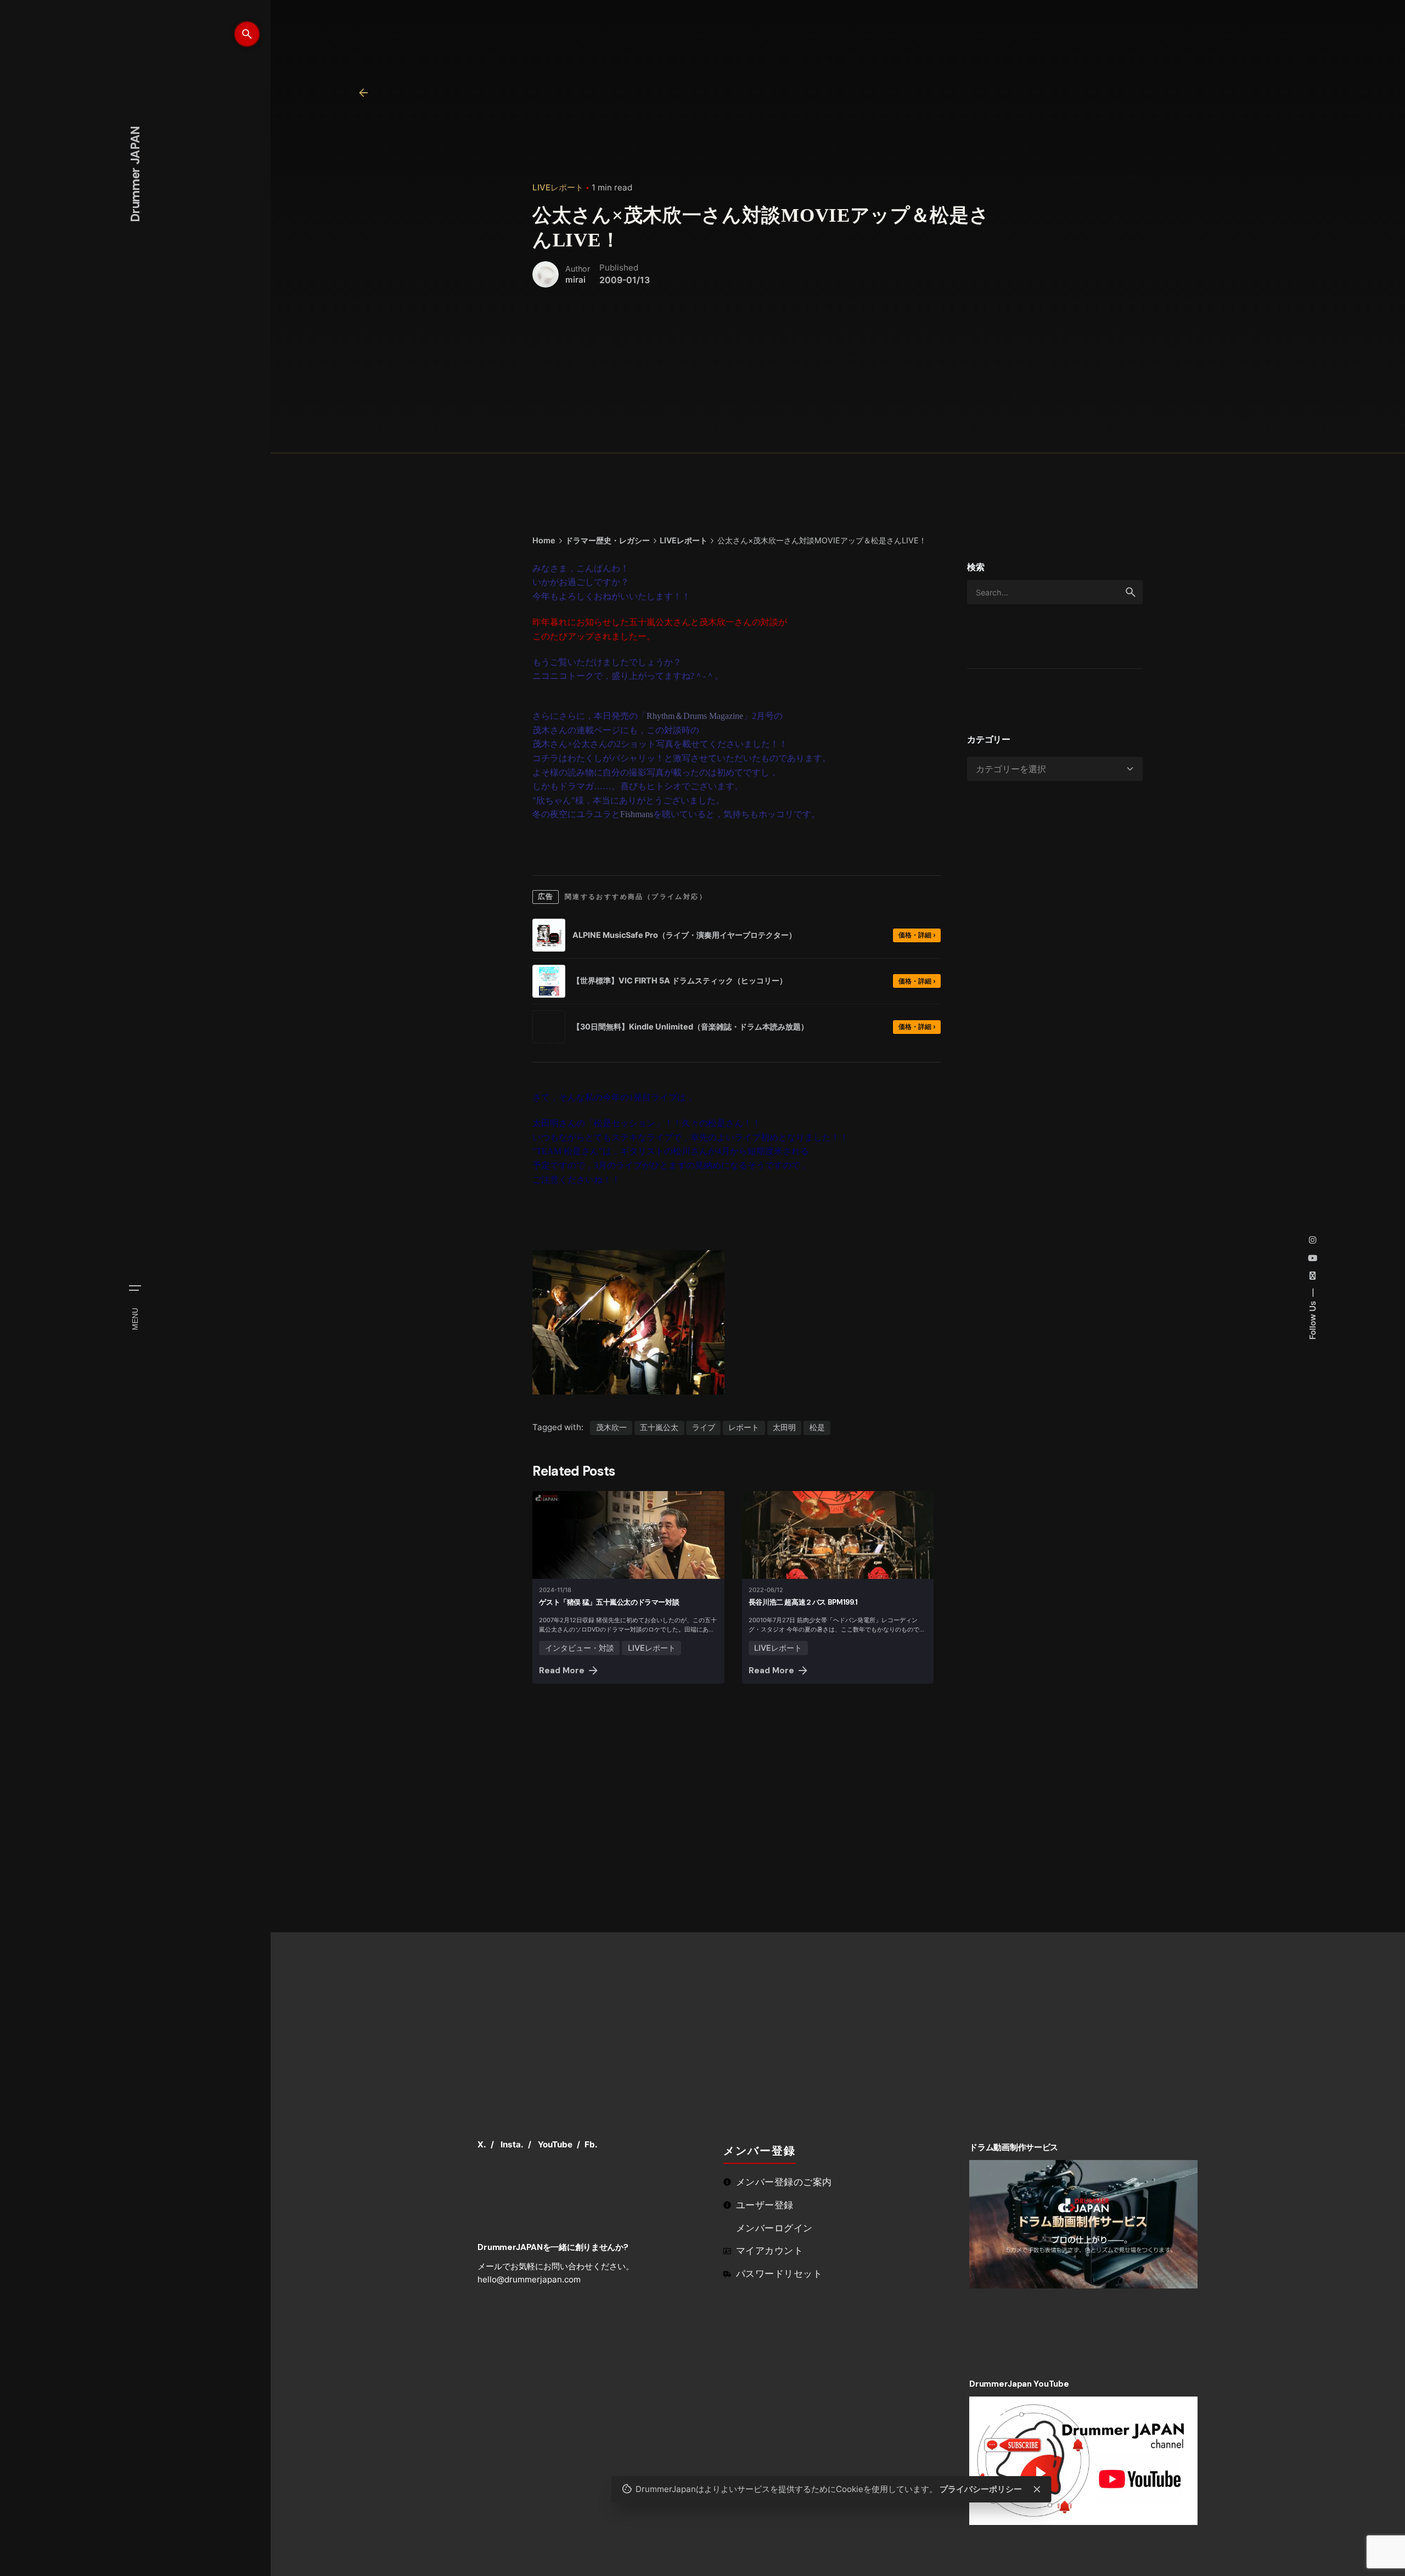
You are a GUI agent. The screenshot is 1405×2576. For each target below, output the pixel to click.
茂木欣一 (611, 1427)
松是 (817, 1427)
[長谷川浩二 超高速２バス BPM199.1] (838, 1535)
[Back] (363, 93)
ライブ (704, 1427)
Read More (562, 1671)
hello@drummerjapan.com (529, 2279)
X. (482, 2144)
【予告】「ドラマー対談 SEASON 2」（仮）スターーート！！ (1254, 2242)
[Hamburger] (135, 1288)
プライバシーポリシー (987, 2485)
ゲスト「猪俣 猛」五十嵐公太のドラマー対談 (609, 1602)
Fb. (591, 2144)
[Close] (1043, 2485)
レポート (744, 1427)
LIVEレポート (558, 187)
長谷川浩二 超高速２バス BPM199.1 (803, 1602)
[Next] (1317, 2017)
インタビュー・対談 (580, 1648)
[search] (1131, 592)
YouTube (555, 2144)
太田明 (784, 1427)
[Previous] (1286, 2017)
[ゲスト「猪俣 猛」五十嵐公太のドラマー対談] (628, 1535)
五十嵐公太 (659, 1427)
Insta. (512, 2144)
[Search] (247, 34)
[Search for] (1055, 592)
